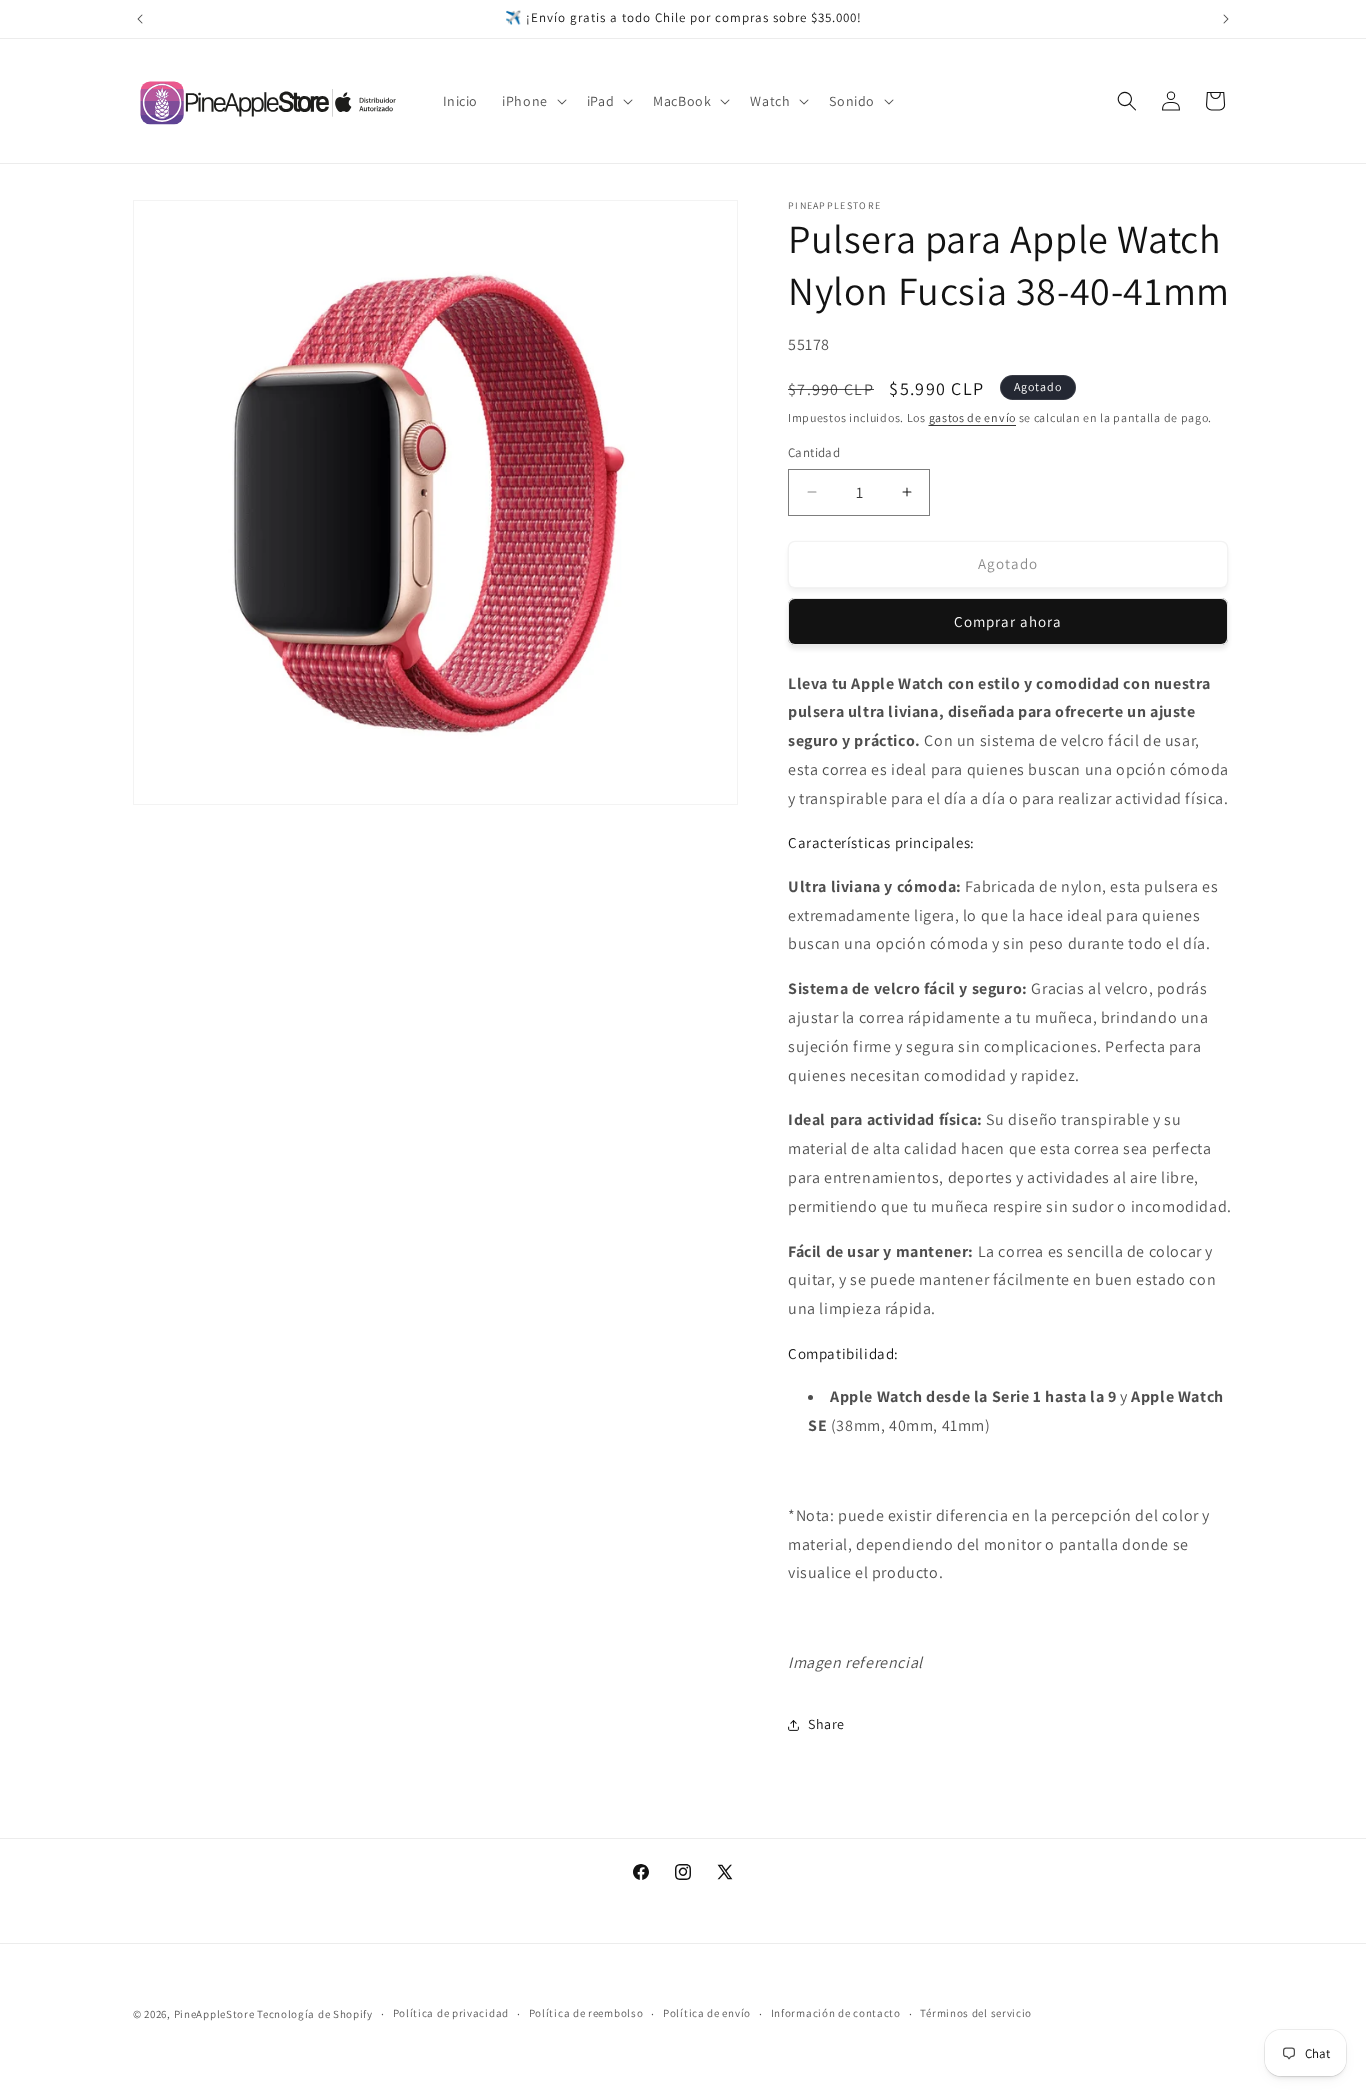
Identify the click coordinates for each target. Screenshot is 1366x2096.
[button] (532, 101)
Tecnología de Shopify (315, 2014)
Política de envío (707, 2014)
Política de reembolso (586, 2014)
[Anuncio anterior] (140, 19)
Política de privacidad (451, 2014)
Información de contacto (836, 2014)
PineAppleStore (216, 2014)
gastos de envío (973, 417)
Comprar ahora (1008, 621)
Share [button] (826, 1724)
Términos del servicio (976, 2014)
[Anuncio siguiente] (1226, 19)
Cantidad (814, 452)
